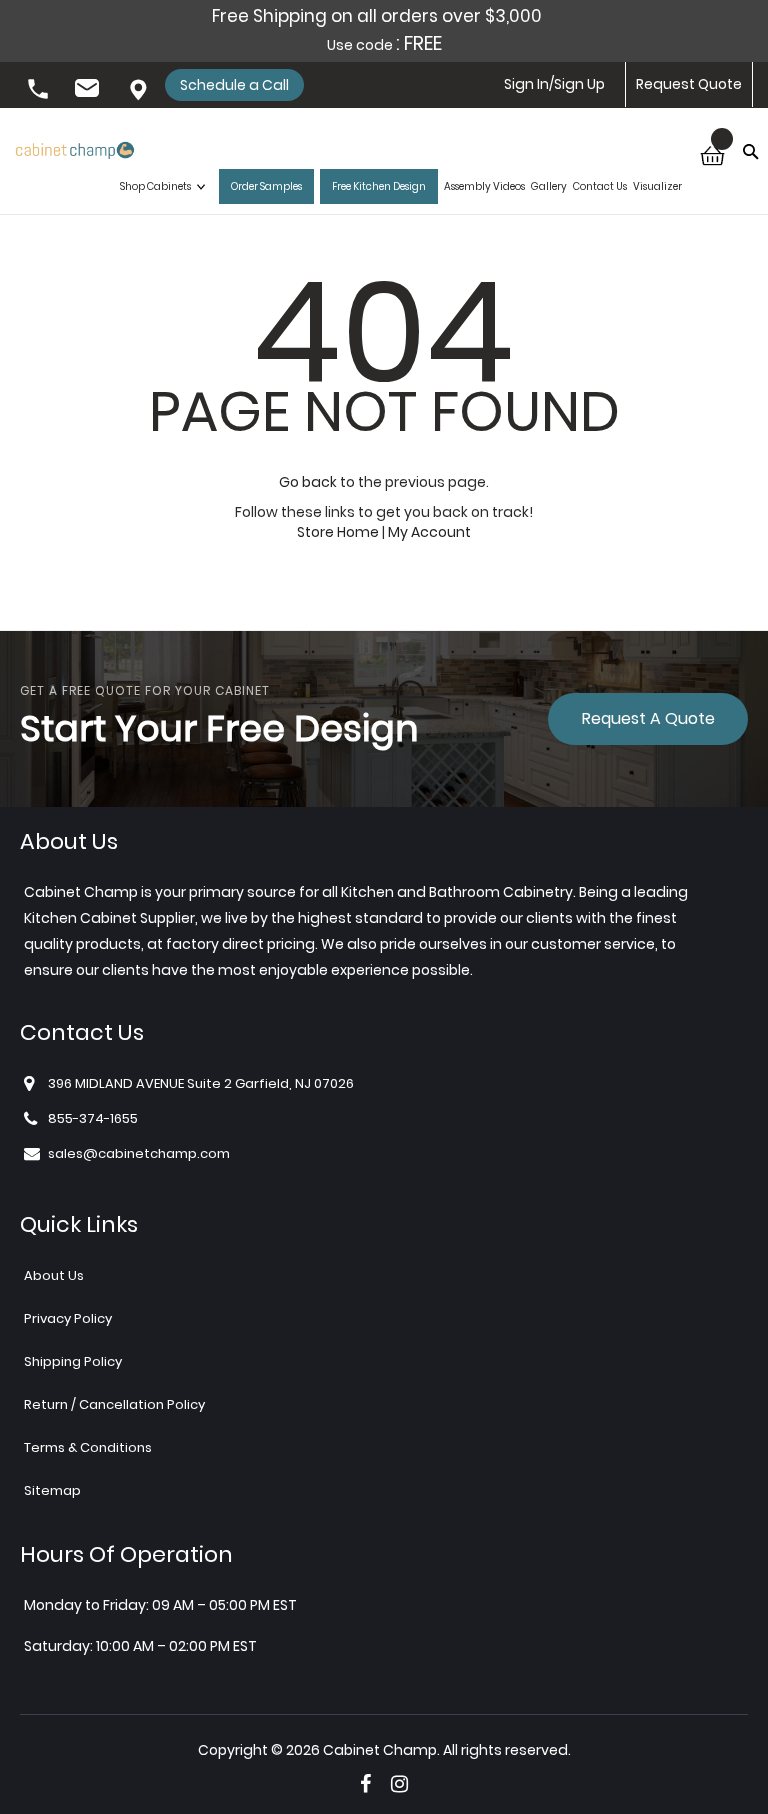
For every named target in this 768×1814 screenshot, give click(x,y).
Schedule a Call (234, 85)
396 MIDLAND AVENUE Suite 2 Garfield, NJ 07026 (140, 91)
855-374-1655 (40, 91)
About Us (54, 1275)
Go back (308, 482)
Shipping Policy (73, 1361)
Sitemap (52, 1490)
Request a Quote (648, 718)
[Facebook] (365, 1784)
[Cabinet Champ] (75, 147)
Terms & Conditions (88, 1447)
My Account (429, 532)
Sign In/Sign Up (554, 84)
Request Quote (689, 84)
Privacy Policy (68, 1318)
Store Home (338, 532)
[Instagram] (399, 1784)
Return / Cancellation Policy (114, 1404)
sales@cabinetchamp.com (90, 91)
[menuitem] (166, 187)
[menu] (401, 187)
